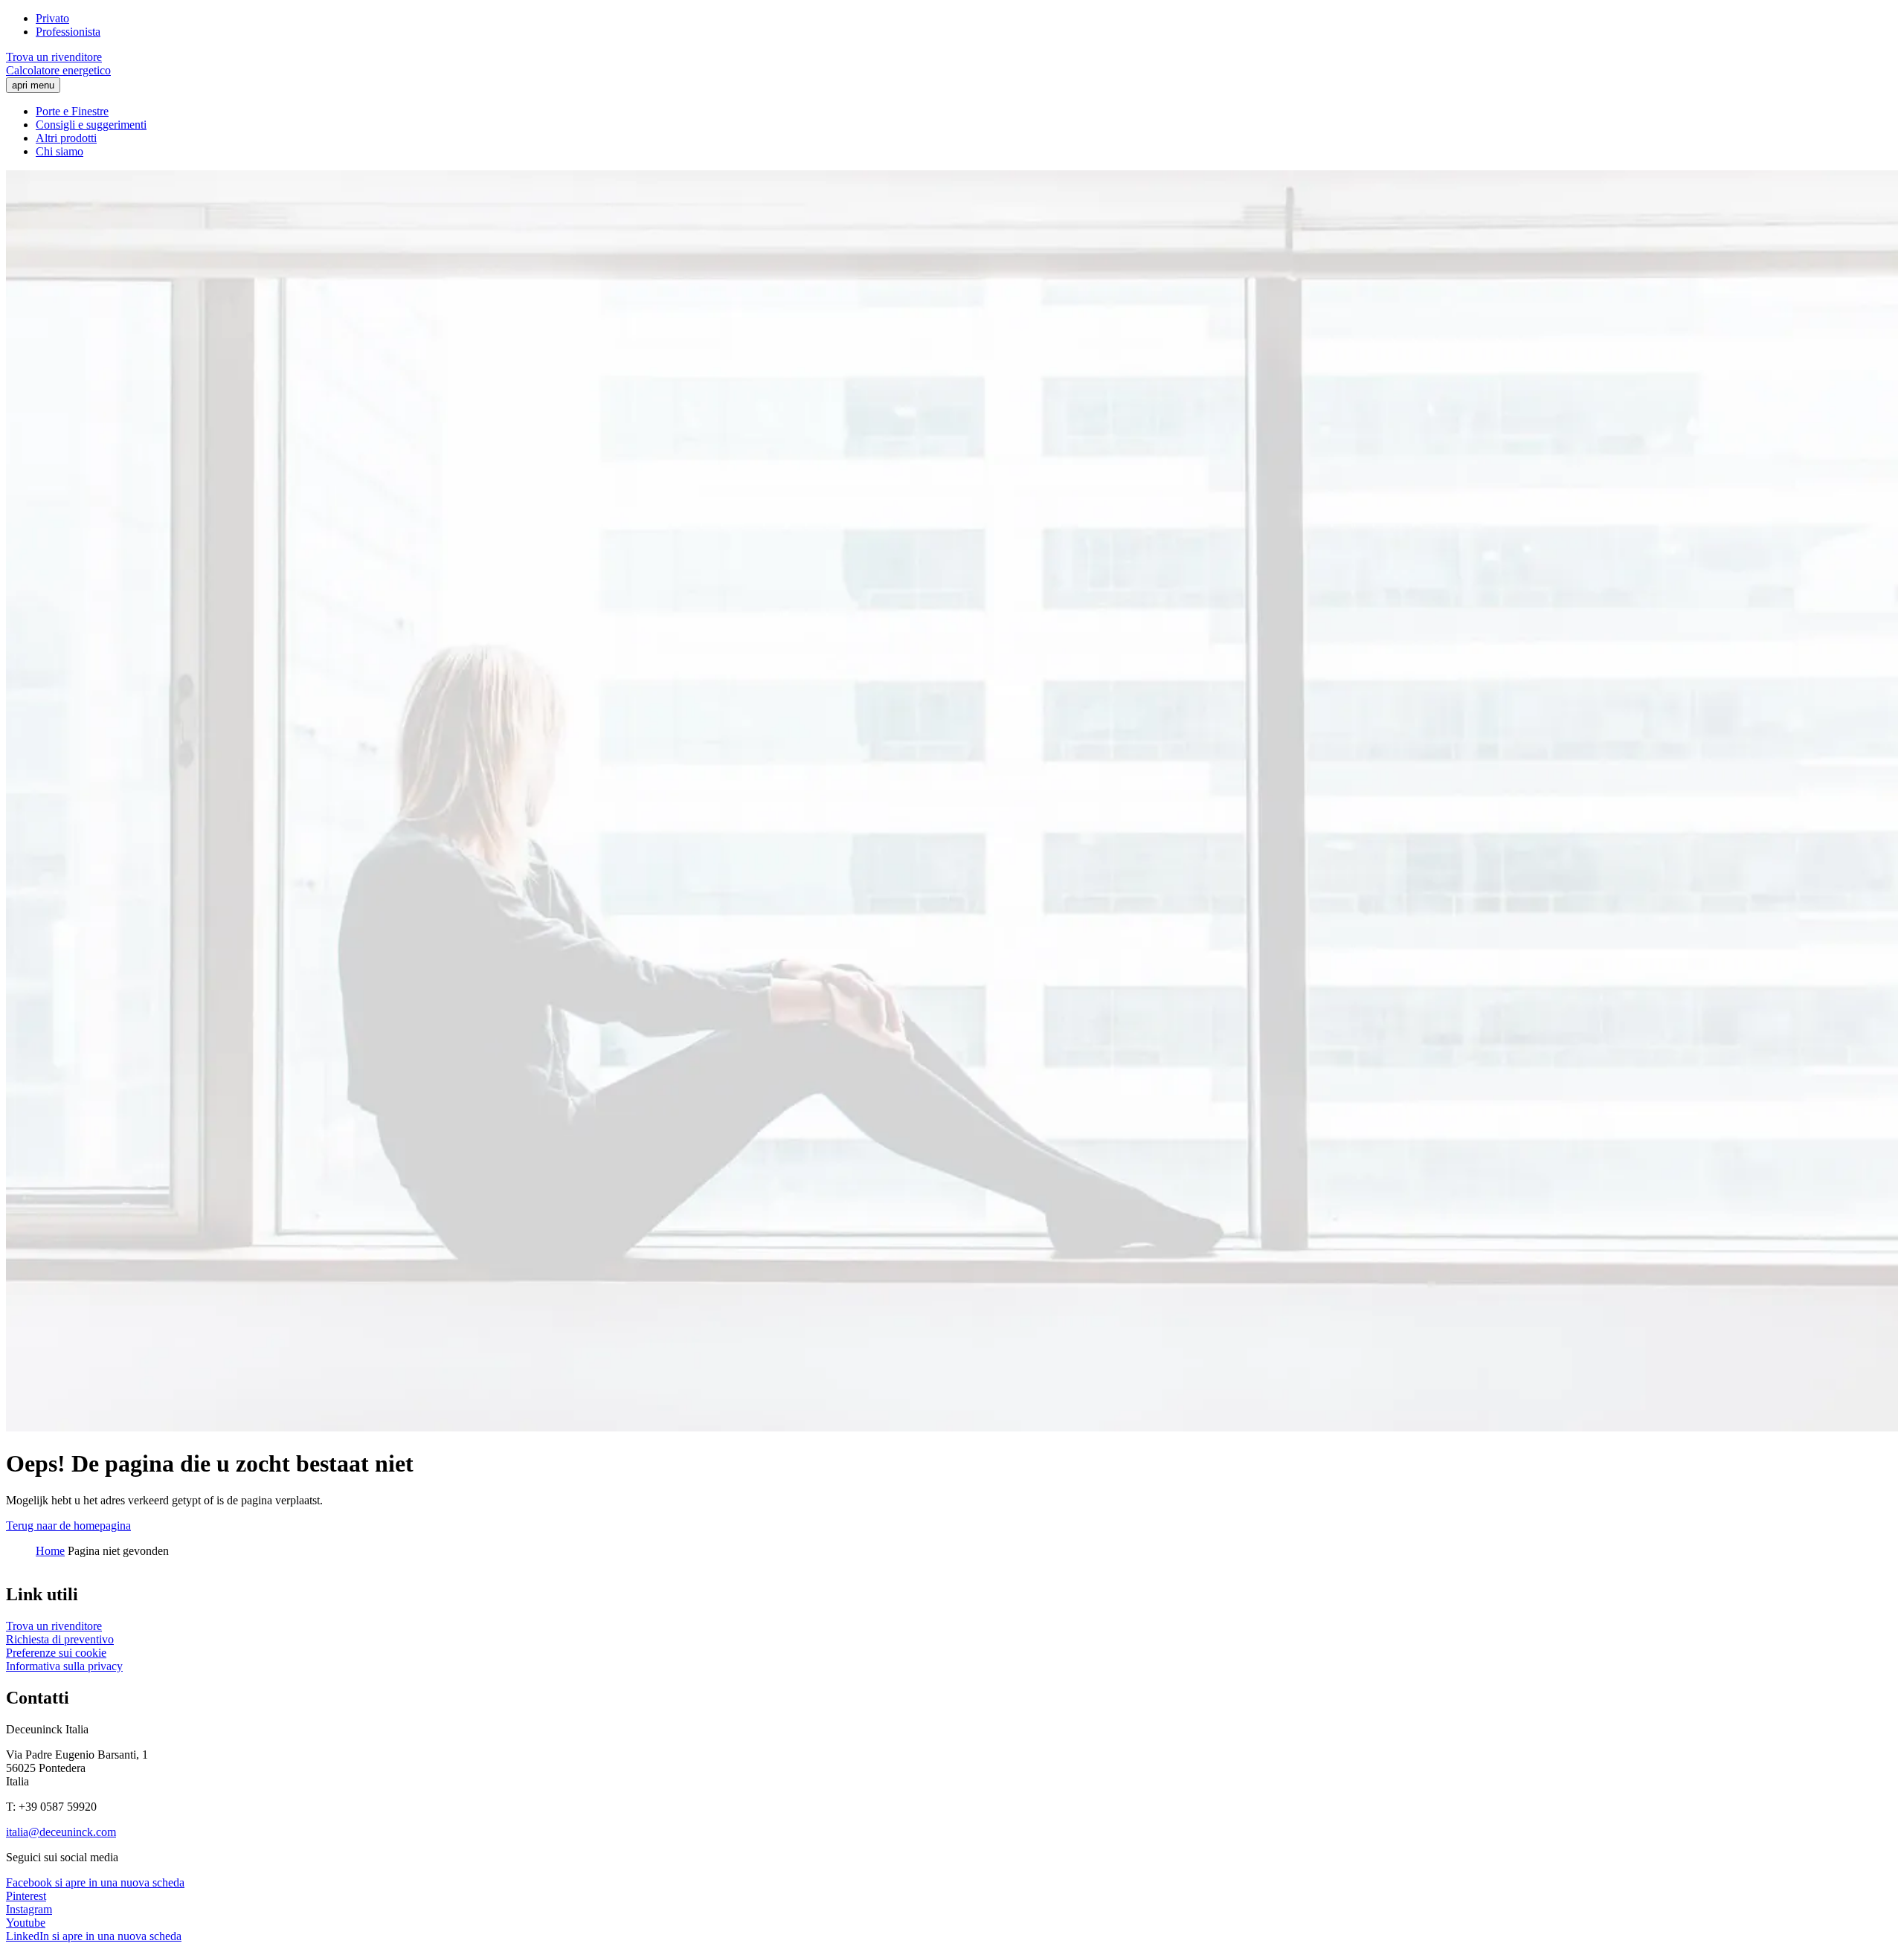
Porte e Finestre (72, 111)
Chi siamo (59, 151)
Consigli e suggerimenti (91, 125)
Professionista (68, 32)
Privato (52, 18)
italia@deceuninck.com (61, 1832)
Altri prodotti (66, 138)
